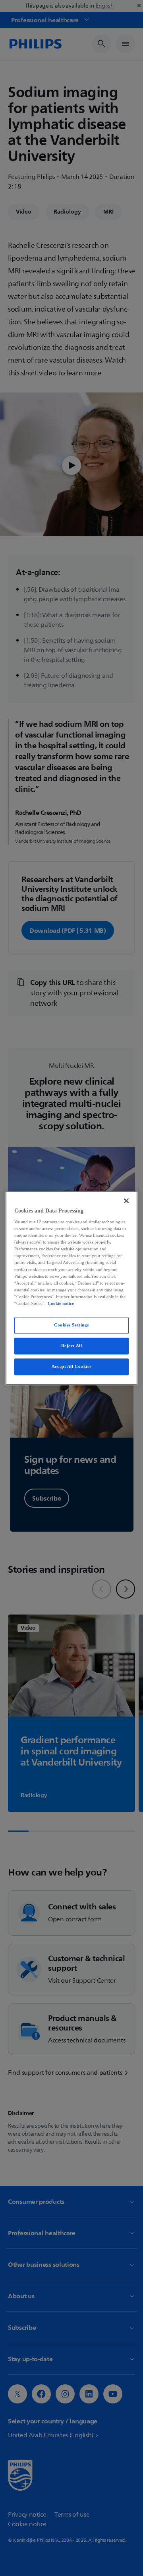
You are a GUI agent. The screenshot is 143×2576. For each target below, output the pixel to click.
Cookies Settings (71, 1325)
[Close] (126, 1201)
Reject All (72, 1346)
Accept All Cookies (71, 1366)
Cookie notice (61, 1303)
